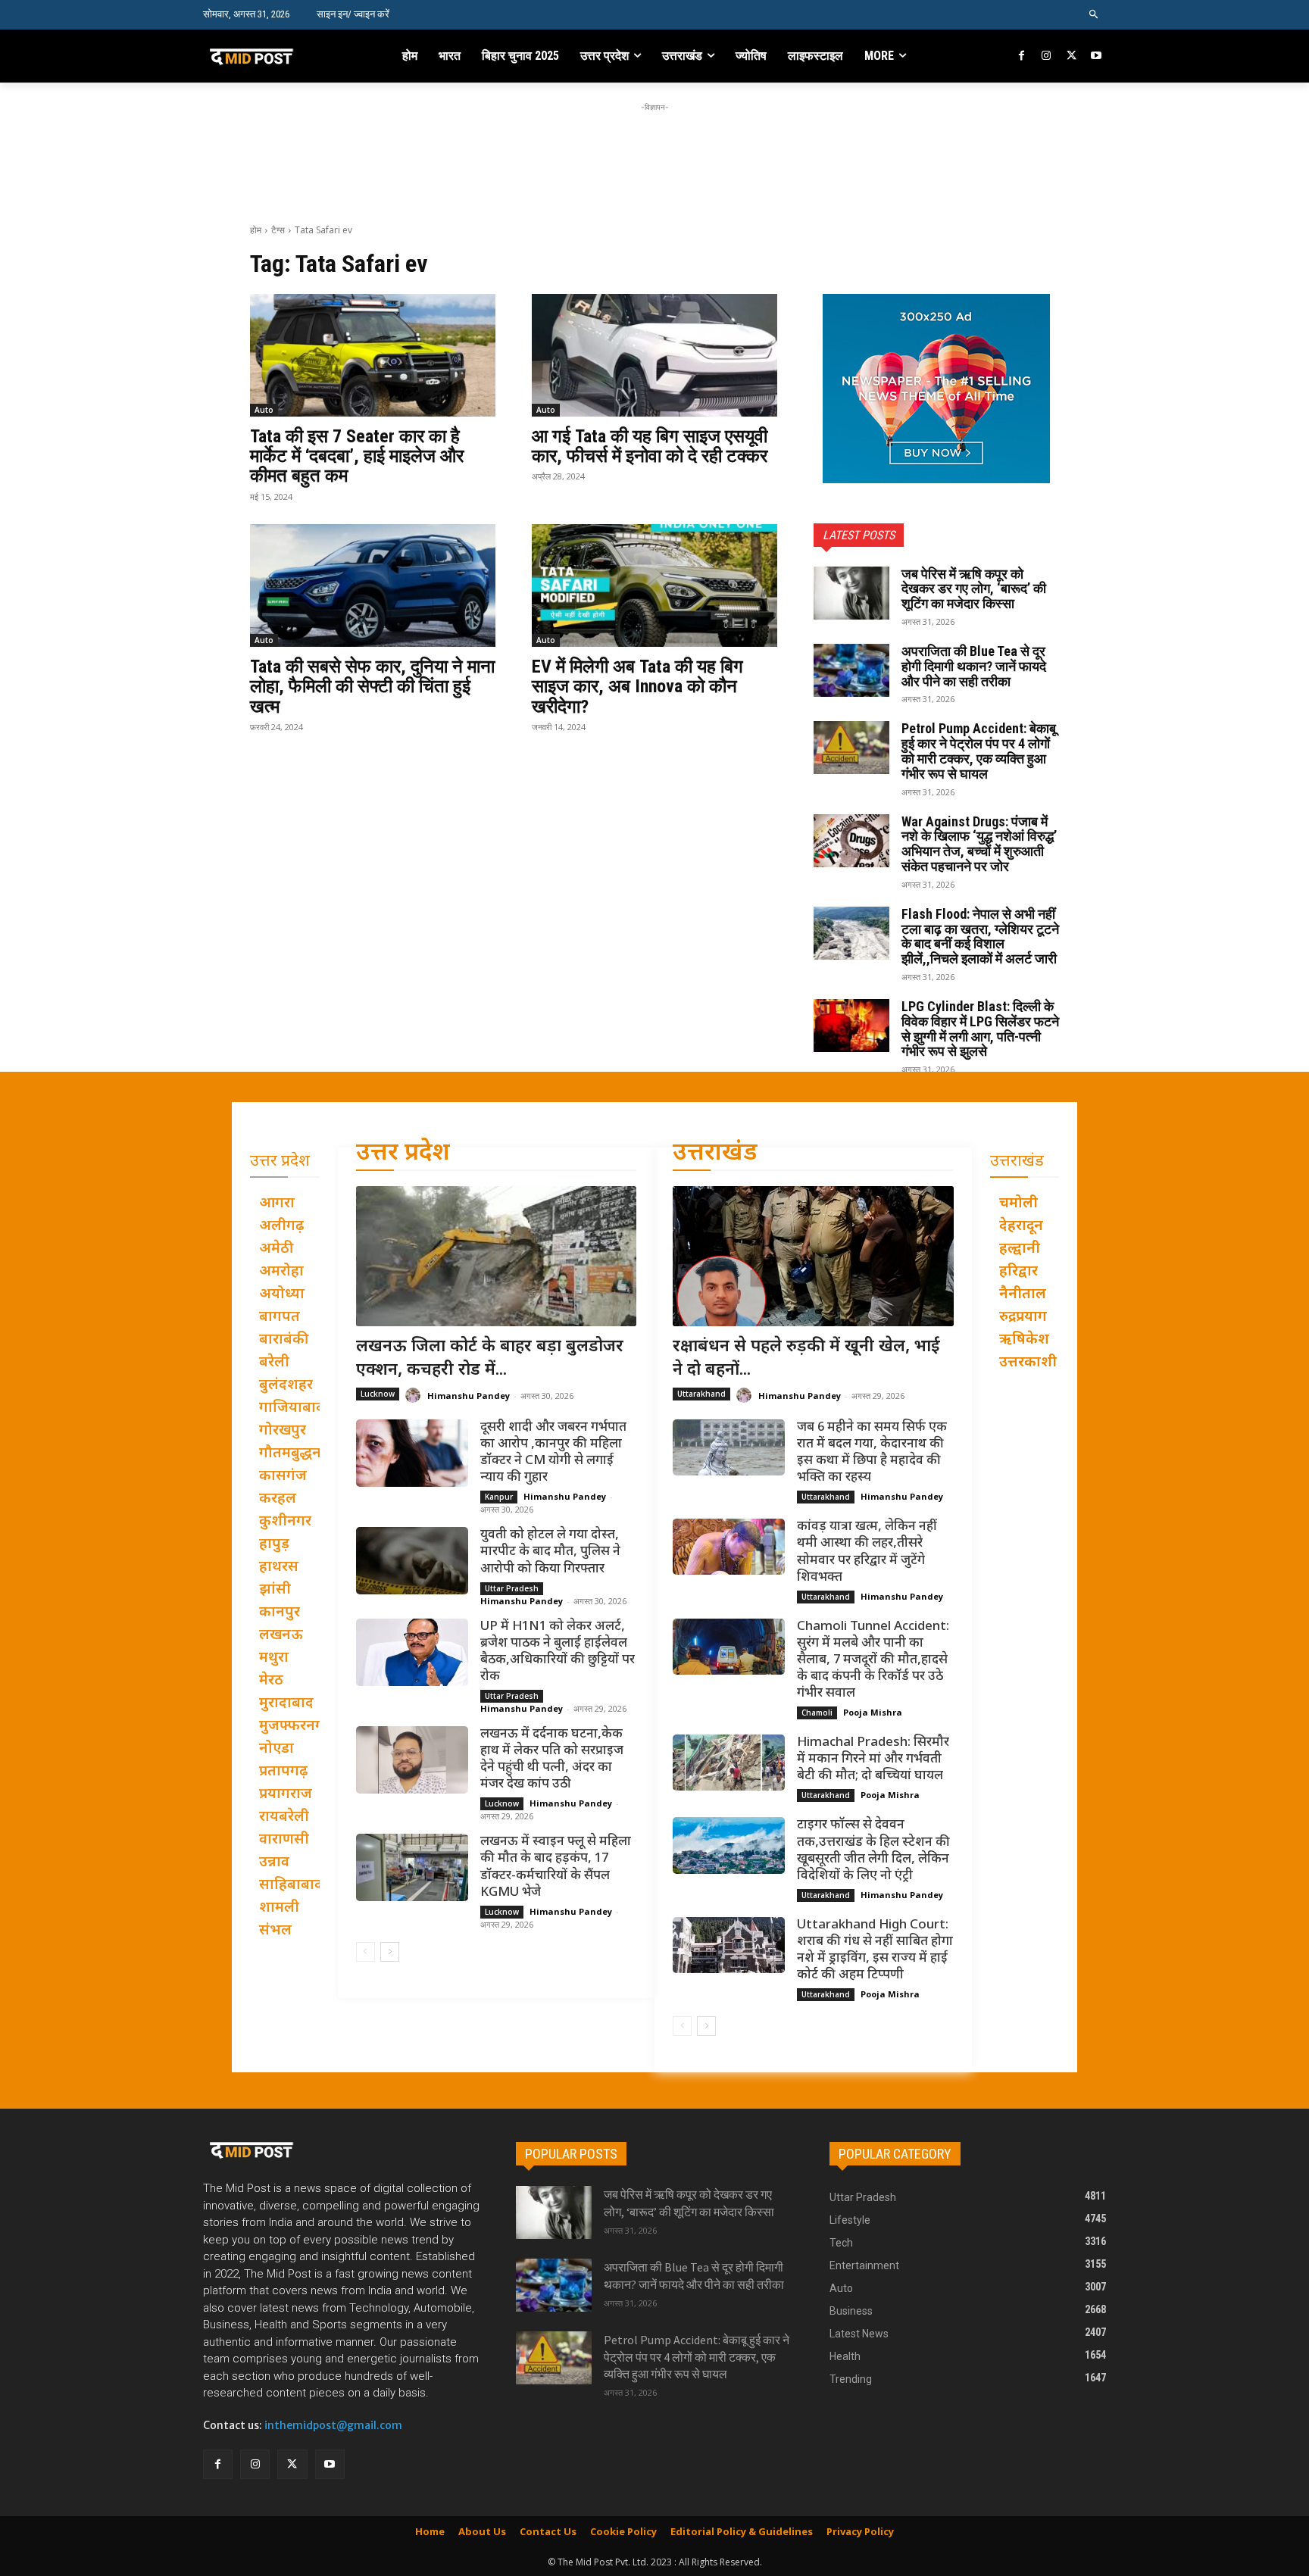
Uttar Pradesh (512, 1588)
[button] (1094, 15)
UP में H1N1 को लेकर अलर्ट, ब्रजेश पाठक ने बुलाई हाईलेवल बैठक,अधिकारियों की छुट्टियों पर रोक (558, 1652)
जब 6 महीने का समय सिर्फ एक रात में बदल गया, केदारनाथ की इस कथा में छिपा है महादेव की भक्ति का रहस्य (872, 1453)
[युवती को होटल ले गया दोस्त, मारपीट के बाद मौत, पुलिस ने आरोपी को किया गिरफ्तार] (412, 1561)
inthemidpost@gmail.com (333, 2425)
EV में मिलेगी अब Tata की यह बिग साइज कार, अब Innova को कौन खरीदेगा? (637, 687)
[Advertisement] (654, 149)
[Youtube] (1096, 56)
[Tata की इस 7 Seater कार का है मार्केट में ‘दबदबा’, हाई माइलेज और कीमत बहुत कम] (373, 355)
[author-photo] (415, 1396)
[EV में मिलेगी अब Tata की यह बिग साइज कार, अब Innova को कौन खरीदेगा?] (654, 585)
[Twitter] (1072, 56)
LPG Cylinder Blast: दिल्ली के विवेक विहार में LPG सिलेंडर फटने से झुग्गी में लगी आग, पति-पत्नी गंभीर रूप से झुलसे (980, 1029)
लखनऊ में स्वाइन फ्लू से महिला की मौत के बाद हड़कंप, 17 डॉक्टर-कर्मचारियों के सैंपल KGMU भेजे (556, 1867)
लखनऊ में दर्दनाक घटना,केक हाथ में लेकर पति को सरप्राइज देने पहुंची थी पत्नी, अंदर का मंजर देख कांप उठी (552, 1759)
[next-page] (390, 1952)
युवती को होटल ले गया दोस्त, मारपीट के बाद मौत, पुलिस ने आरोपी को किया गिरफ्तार (550, 1552)
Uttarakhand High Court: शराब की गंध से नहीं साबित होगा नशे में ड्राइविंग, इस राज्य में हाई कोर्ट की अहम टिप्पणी (875, 1950)
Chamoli (817, 1713)
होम (256, 230)
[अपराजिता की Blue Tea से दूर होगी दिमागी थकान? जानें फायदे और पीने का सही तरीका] (851, 670)
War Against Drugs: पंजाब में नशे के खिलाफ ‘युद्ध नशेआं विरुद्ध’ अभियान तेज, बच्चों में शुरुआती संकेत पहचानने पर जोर (979, 844)
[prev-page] (366, 1952)
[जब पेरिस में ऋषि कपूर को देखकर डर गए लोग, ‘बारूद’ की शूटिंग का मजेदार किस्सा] (851, 593)
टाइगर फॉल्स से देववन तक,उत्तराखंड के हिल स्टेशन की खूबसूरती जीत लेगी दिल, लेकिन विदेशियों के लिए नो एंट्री (873, 1850)
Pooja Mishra (873, 1712)
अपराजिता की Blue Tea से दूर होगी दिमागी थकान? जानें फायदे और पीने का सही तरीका (974, 666)
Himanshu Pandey (469, 1396)
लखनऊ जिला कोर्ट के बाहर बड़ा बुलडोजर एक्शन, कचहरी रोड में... (490, 1359)
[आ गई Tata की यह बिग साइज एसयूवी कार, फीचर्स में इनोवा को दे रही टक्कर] (654, 355)
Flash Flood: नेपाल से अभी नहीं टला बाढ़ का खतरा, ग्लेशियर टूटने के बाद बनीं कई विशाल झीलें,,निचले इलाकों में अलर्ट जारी (980, 936)
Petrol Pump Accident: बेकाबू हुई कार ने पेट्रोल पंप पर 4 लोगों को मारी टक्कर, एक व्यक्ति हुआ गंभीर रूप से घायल (979, 751)
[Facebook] (1022, 56)
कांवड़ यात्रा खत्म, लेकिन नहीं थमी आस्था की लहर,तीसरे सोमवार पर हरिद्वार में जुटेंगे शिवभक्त (867, 1552)
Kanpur (499, 1497)
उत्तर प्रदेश (403, 1154)
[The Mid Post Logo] (284, 56)
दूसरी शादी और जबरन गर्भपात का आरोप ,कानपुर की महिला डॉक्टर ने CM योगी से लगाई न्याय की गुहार (553, 1453)
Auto (264, 410)
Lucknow (378, 1394)
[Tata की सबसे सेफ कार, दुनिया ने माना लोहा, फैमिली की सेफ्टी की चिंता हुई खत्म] (373, 585)
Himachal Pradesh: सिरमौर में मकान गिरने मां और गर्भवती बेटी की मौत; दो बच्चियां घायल (873, 1759)
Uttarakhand (701, 1394)
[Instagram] (1047, 56)
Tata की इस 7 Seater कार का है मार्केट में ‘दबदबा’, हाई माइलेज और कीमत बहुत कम (357, 456)
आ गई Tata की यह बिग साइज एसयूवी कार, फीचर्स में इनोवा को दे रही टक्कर (650, 446)
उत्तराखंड (715, 1154)
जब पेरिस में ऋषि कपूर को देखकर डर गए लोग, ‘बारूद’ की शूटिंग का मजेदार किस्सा (974, 589)
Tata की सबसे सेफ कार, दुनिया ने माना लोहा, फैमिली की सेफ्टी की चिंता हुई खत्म (372, 687)
